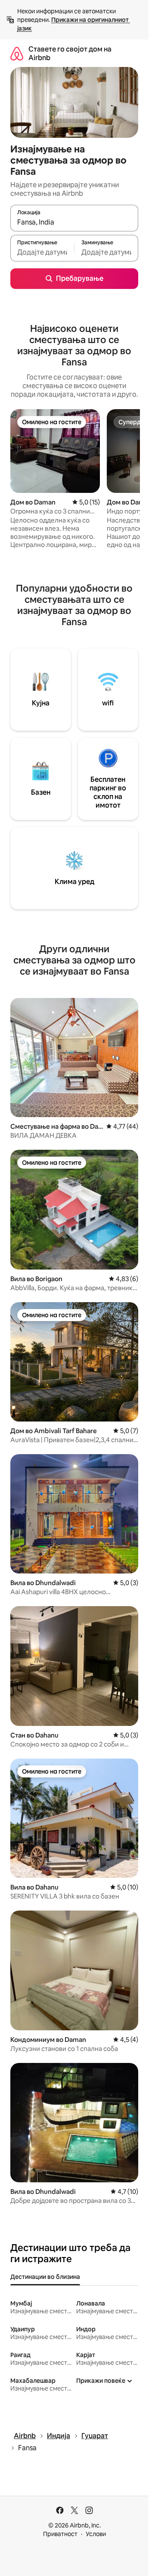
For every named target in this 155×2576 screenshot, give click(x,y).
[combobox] (74, 222)
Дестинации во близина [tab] (45, 2277)
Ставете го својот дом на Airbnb (70, 53)
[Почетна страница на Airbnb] (17, 53)
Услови (96, 2534)
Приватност (60, 2534)
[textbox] (42, 252)
